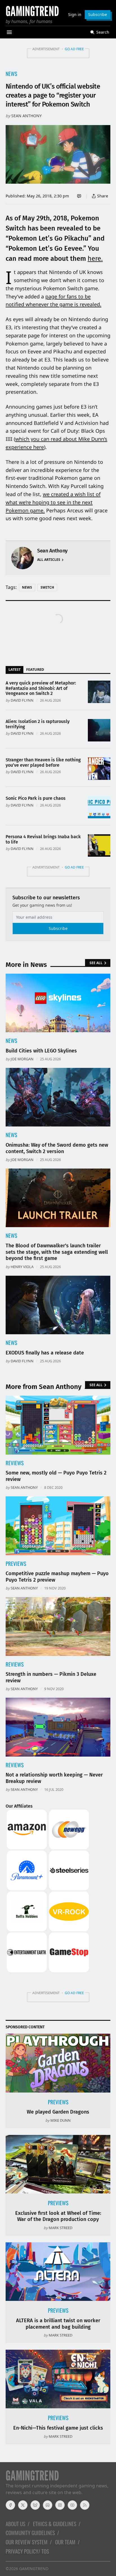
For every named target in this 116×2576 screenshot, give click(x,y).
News (11, 74)
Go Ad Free (74, 49)
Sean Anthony (26, 116)
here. (95, 259)
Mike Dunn (61, 2120)
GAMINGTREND (34, 2569)
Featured (35, 669)
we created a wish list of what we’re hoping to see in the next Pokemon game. (53, 502)
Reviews (15, 1463)
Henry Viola (22, 1267)
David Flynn (22, 700)
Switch (47, 587)
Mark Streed (61, 2228)
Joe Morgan (22, 1059)
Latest (14, 669)
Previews (16, 1564)
